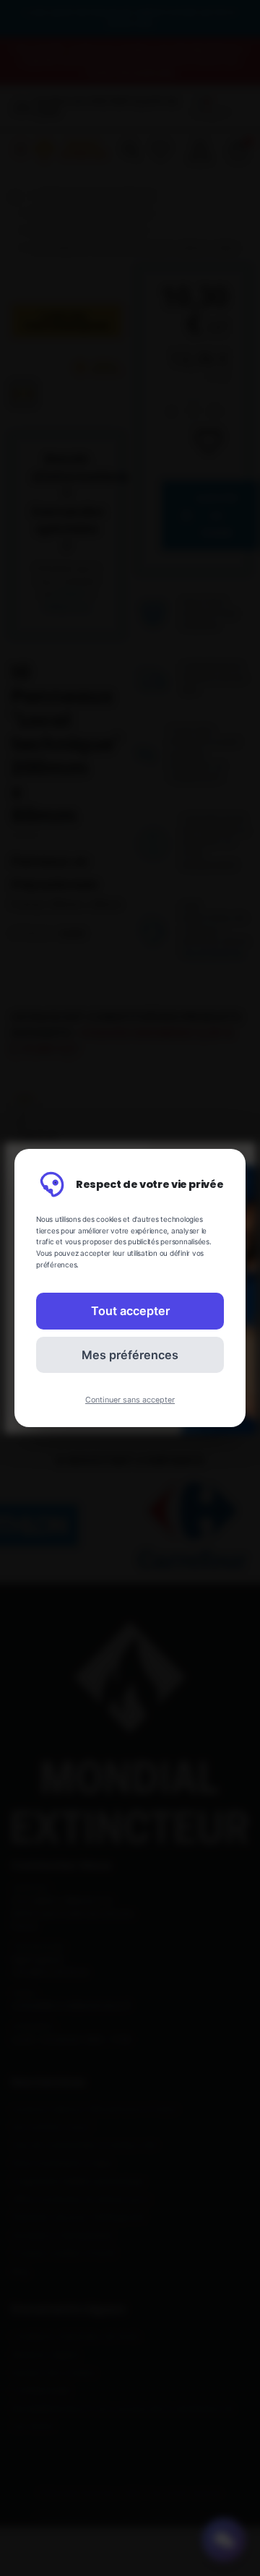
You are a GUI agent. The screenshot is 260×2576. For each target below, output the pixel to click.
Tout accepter (130, 1311)
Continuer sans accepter (130, 1400)
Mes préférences (130, 1355)
